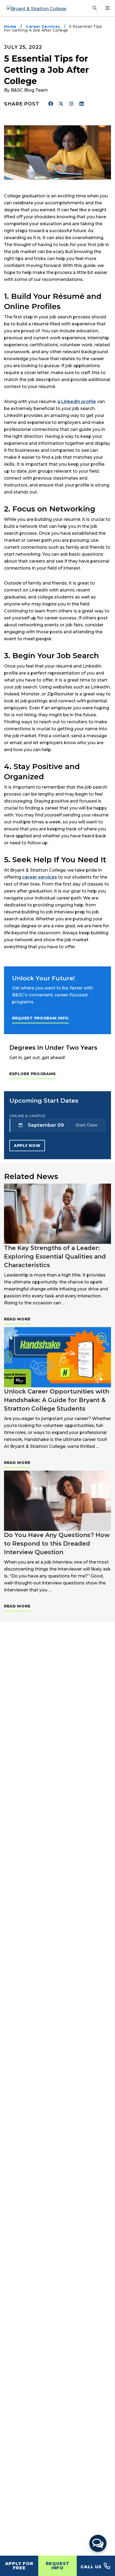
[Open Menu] (108, 8)
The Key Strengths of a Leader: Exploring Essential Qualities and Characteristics (55, 1257)
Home (10, 27)
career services (40, 877)
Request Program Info (40, 1018)
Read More (17, 1319)
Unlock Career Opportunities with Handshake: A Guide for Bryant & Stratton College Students (57, 1400)
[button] (98, 2543)
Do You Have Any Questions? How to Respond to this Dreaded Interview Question (57, 1544)
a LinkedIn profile (77, 402)
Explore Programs (33, 1074)
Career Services (43, 27)
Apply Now (27, 1146)
